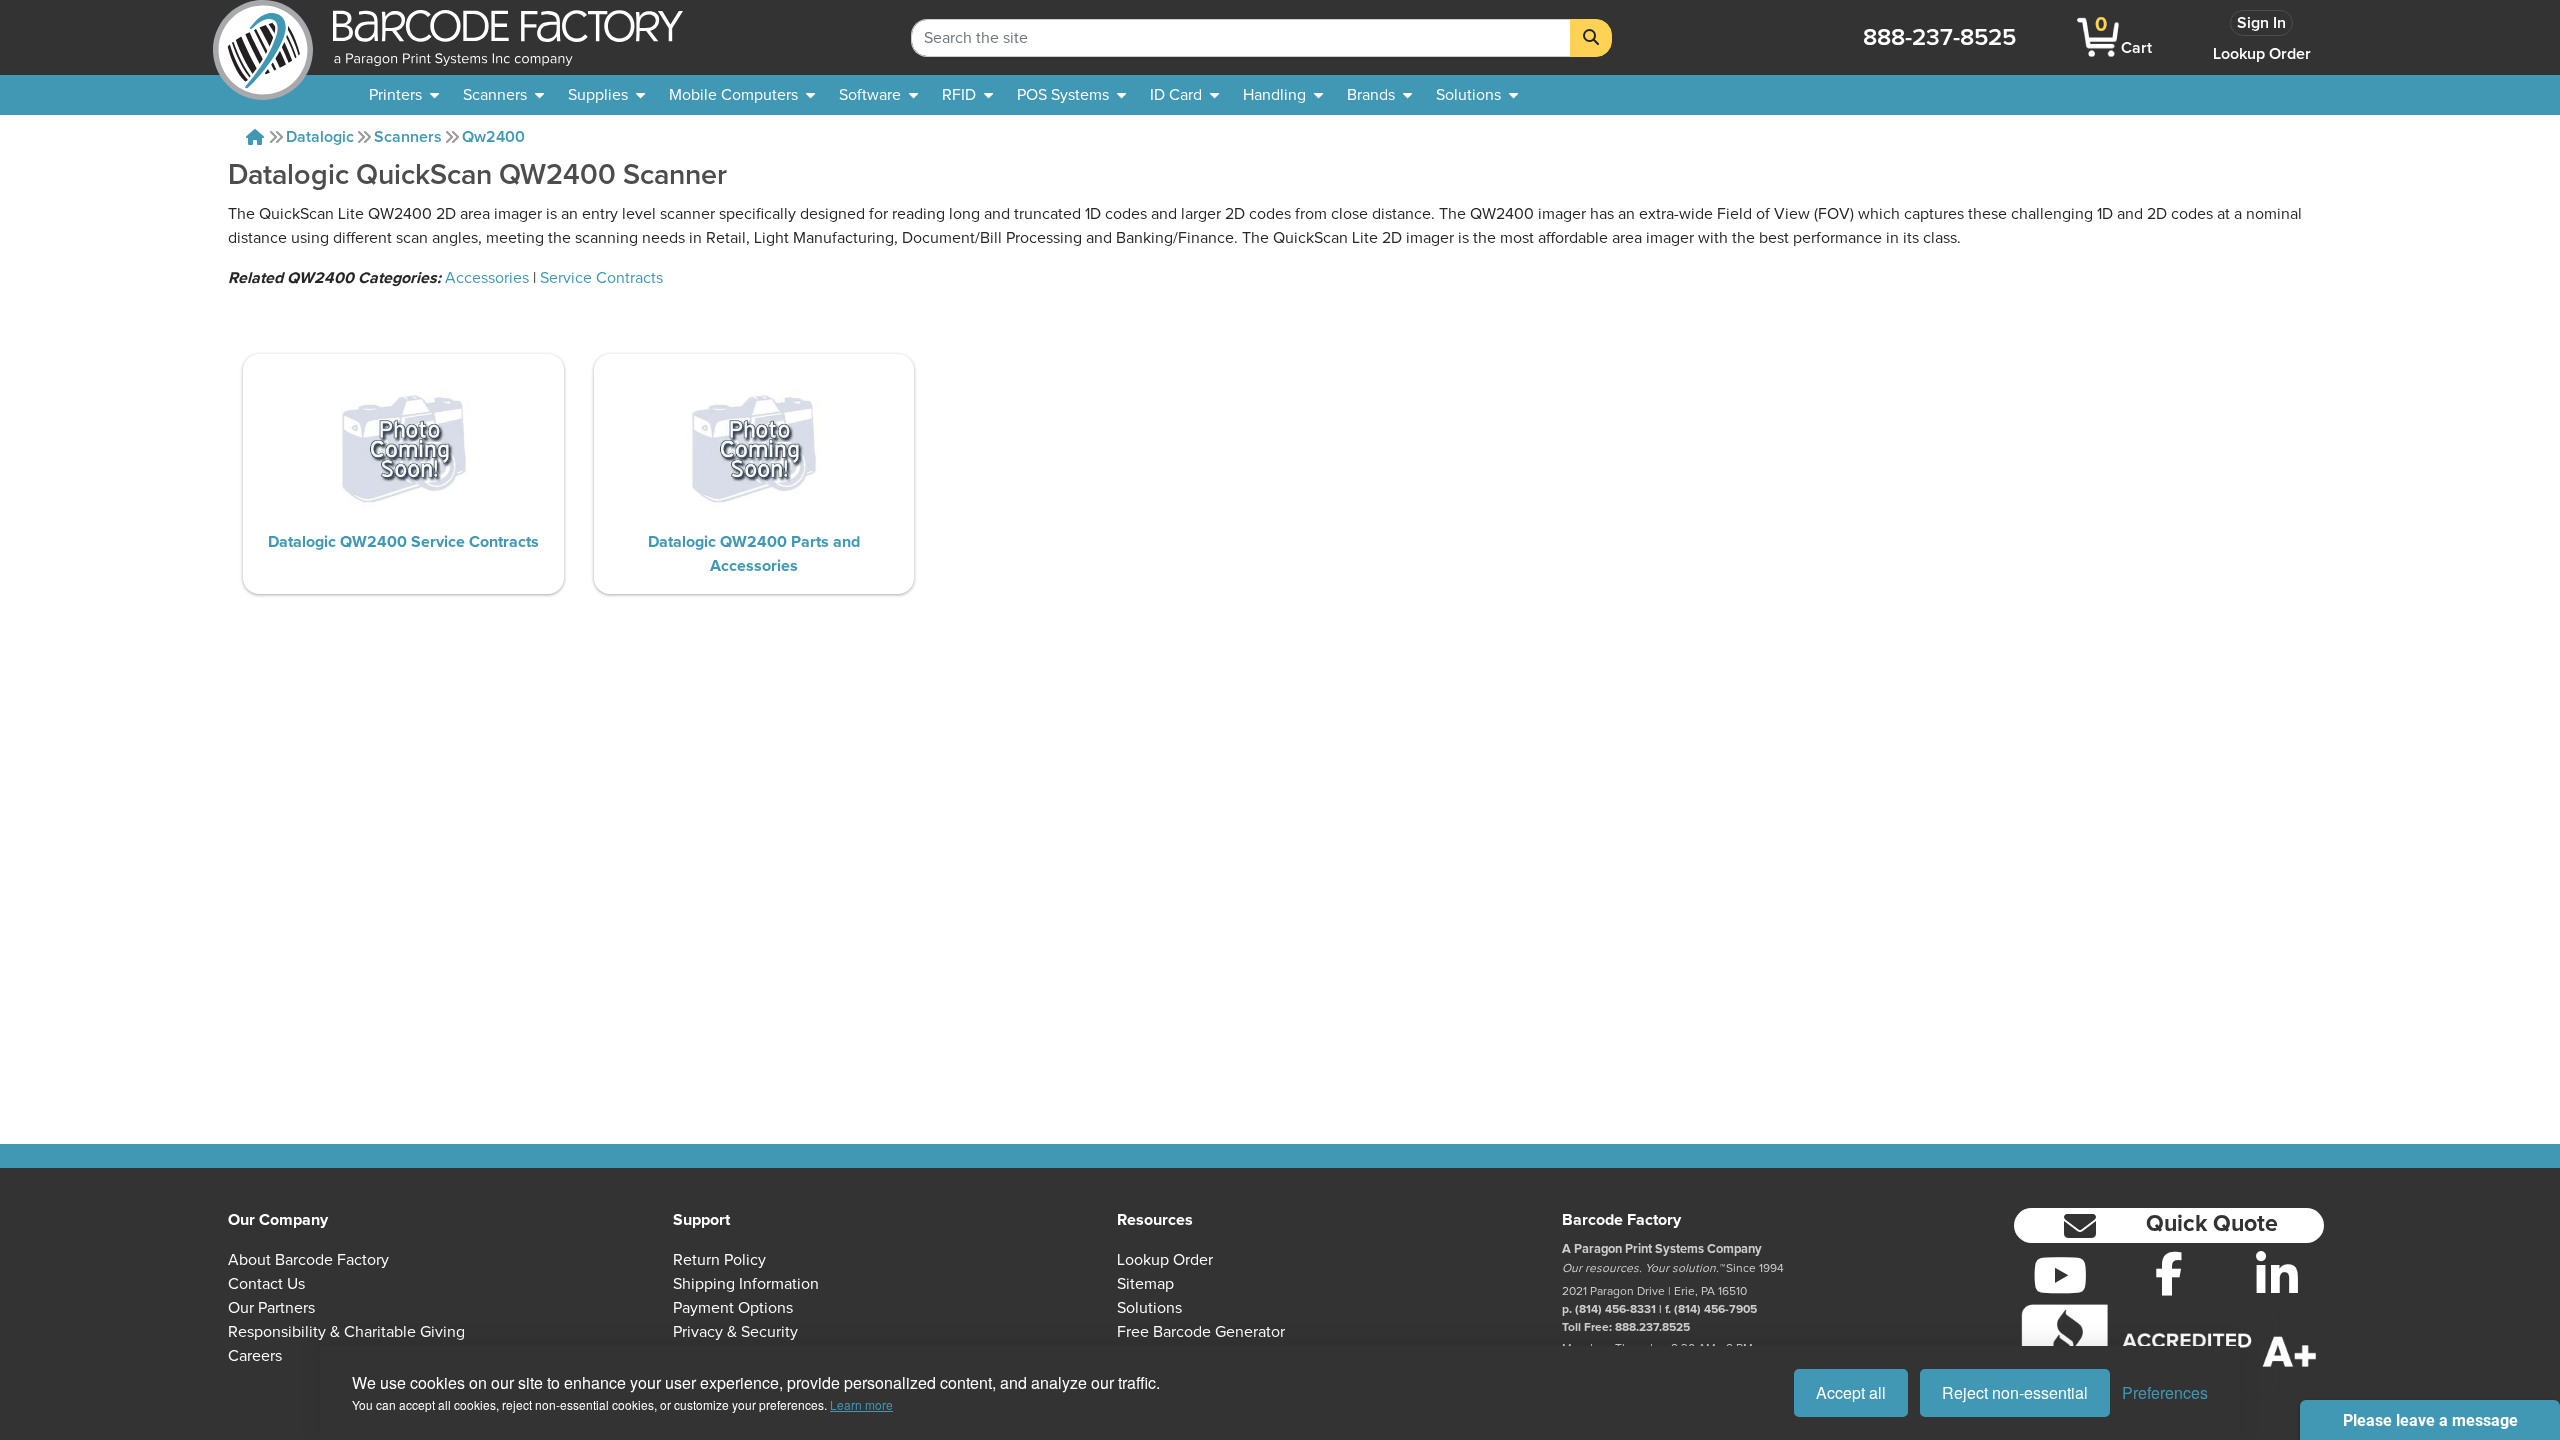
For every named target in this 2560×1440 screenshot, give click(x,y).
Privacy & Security (735, 1332)
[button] (2169, 1225)
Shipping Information (746, 1284)
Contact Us (266, 1284)
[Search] (1591, 38)
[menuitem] (404, 95)
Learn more (861, 1404)
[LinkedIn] (2277, 1275)
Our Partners (271, 1308)
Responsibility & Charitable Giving (346, 1332)
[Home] (255, 137)
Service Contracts (601, 278)
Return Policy (719, 1260)
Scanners (408, 137)
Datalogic (320, 137)
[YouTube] (2060, 1275)
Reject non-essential (2015, 1392)
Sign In (2261, 23)
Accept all (1851, 1392)
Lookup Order (2262, 54)
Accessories (487, 278)
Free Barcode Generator (1201, 1332)
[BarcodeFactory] (263, 37)
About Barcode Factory (308, 1260)
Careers (255, 1356)
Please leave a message (2430, 1420)
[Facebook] (2169, 1273)
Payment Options (733, 1308)
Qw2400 (493, 137)
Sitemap (1145, 1284)
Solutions (1149, 1308)
